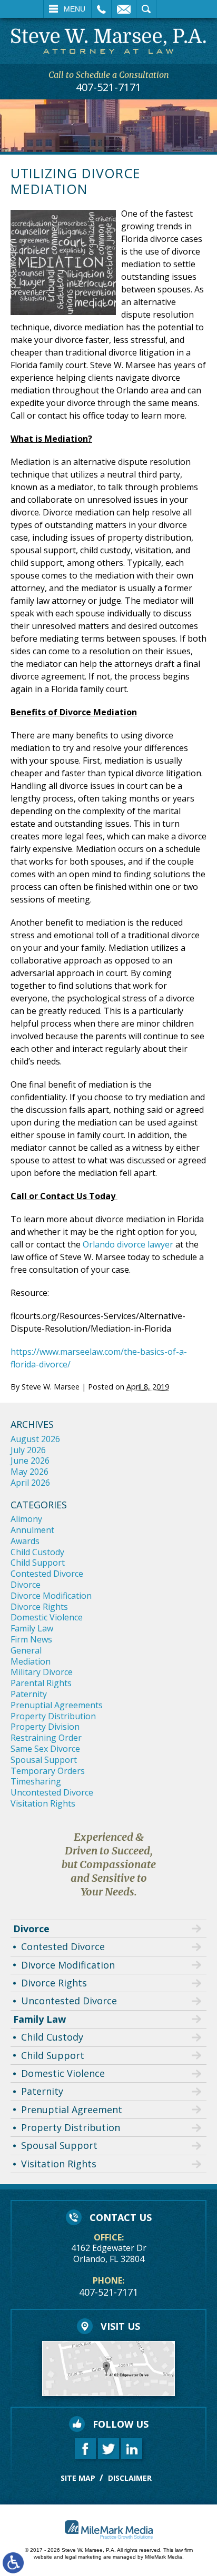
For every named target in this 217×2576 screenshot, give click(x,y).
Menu (75, 9)
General (26, 1650)
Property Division (45, 1727)
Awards (25, 1541)
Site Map (78, 2478)
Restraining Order (46, 1738)
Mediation (31, 1661)
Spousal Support (44, 1760)
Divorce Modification (51, 1596)
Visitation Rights (43, 1803)
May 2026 (29, 1472)
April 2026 (30, 1483)
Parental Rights (41, 1683)
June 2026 (30, 1461)
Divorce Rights (39, 1607)
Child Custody (37, 1552)
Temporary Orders (48, 1771)
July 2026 (28, 1450)
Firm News (31, 1639)
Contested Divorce (47, 1574)
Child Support (38, 1563)
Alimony (26, 1519)
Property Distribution (53, 1716)
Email (124, 9)
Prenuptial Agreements (57, 1705)
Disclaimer (130, 2478)
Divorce (26, 1585)
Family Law (32, 1628)
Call (101, 9)
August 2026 (35, 1439)
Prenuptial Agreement (72, 2110)
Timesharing (36, 1781)
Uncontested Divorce (52, 1792)
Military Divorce (42, 1672)
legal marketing (83, 2557)
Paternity (29, 1694)
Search (146, 9)
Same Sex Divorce (45, 1749)
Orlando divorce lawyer (128, 1244)
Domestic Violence (47, 1617)
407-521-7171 (108, 87)
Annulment (32, 1530)
